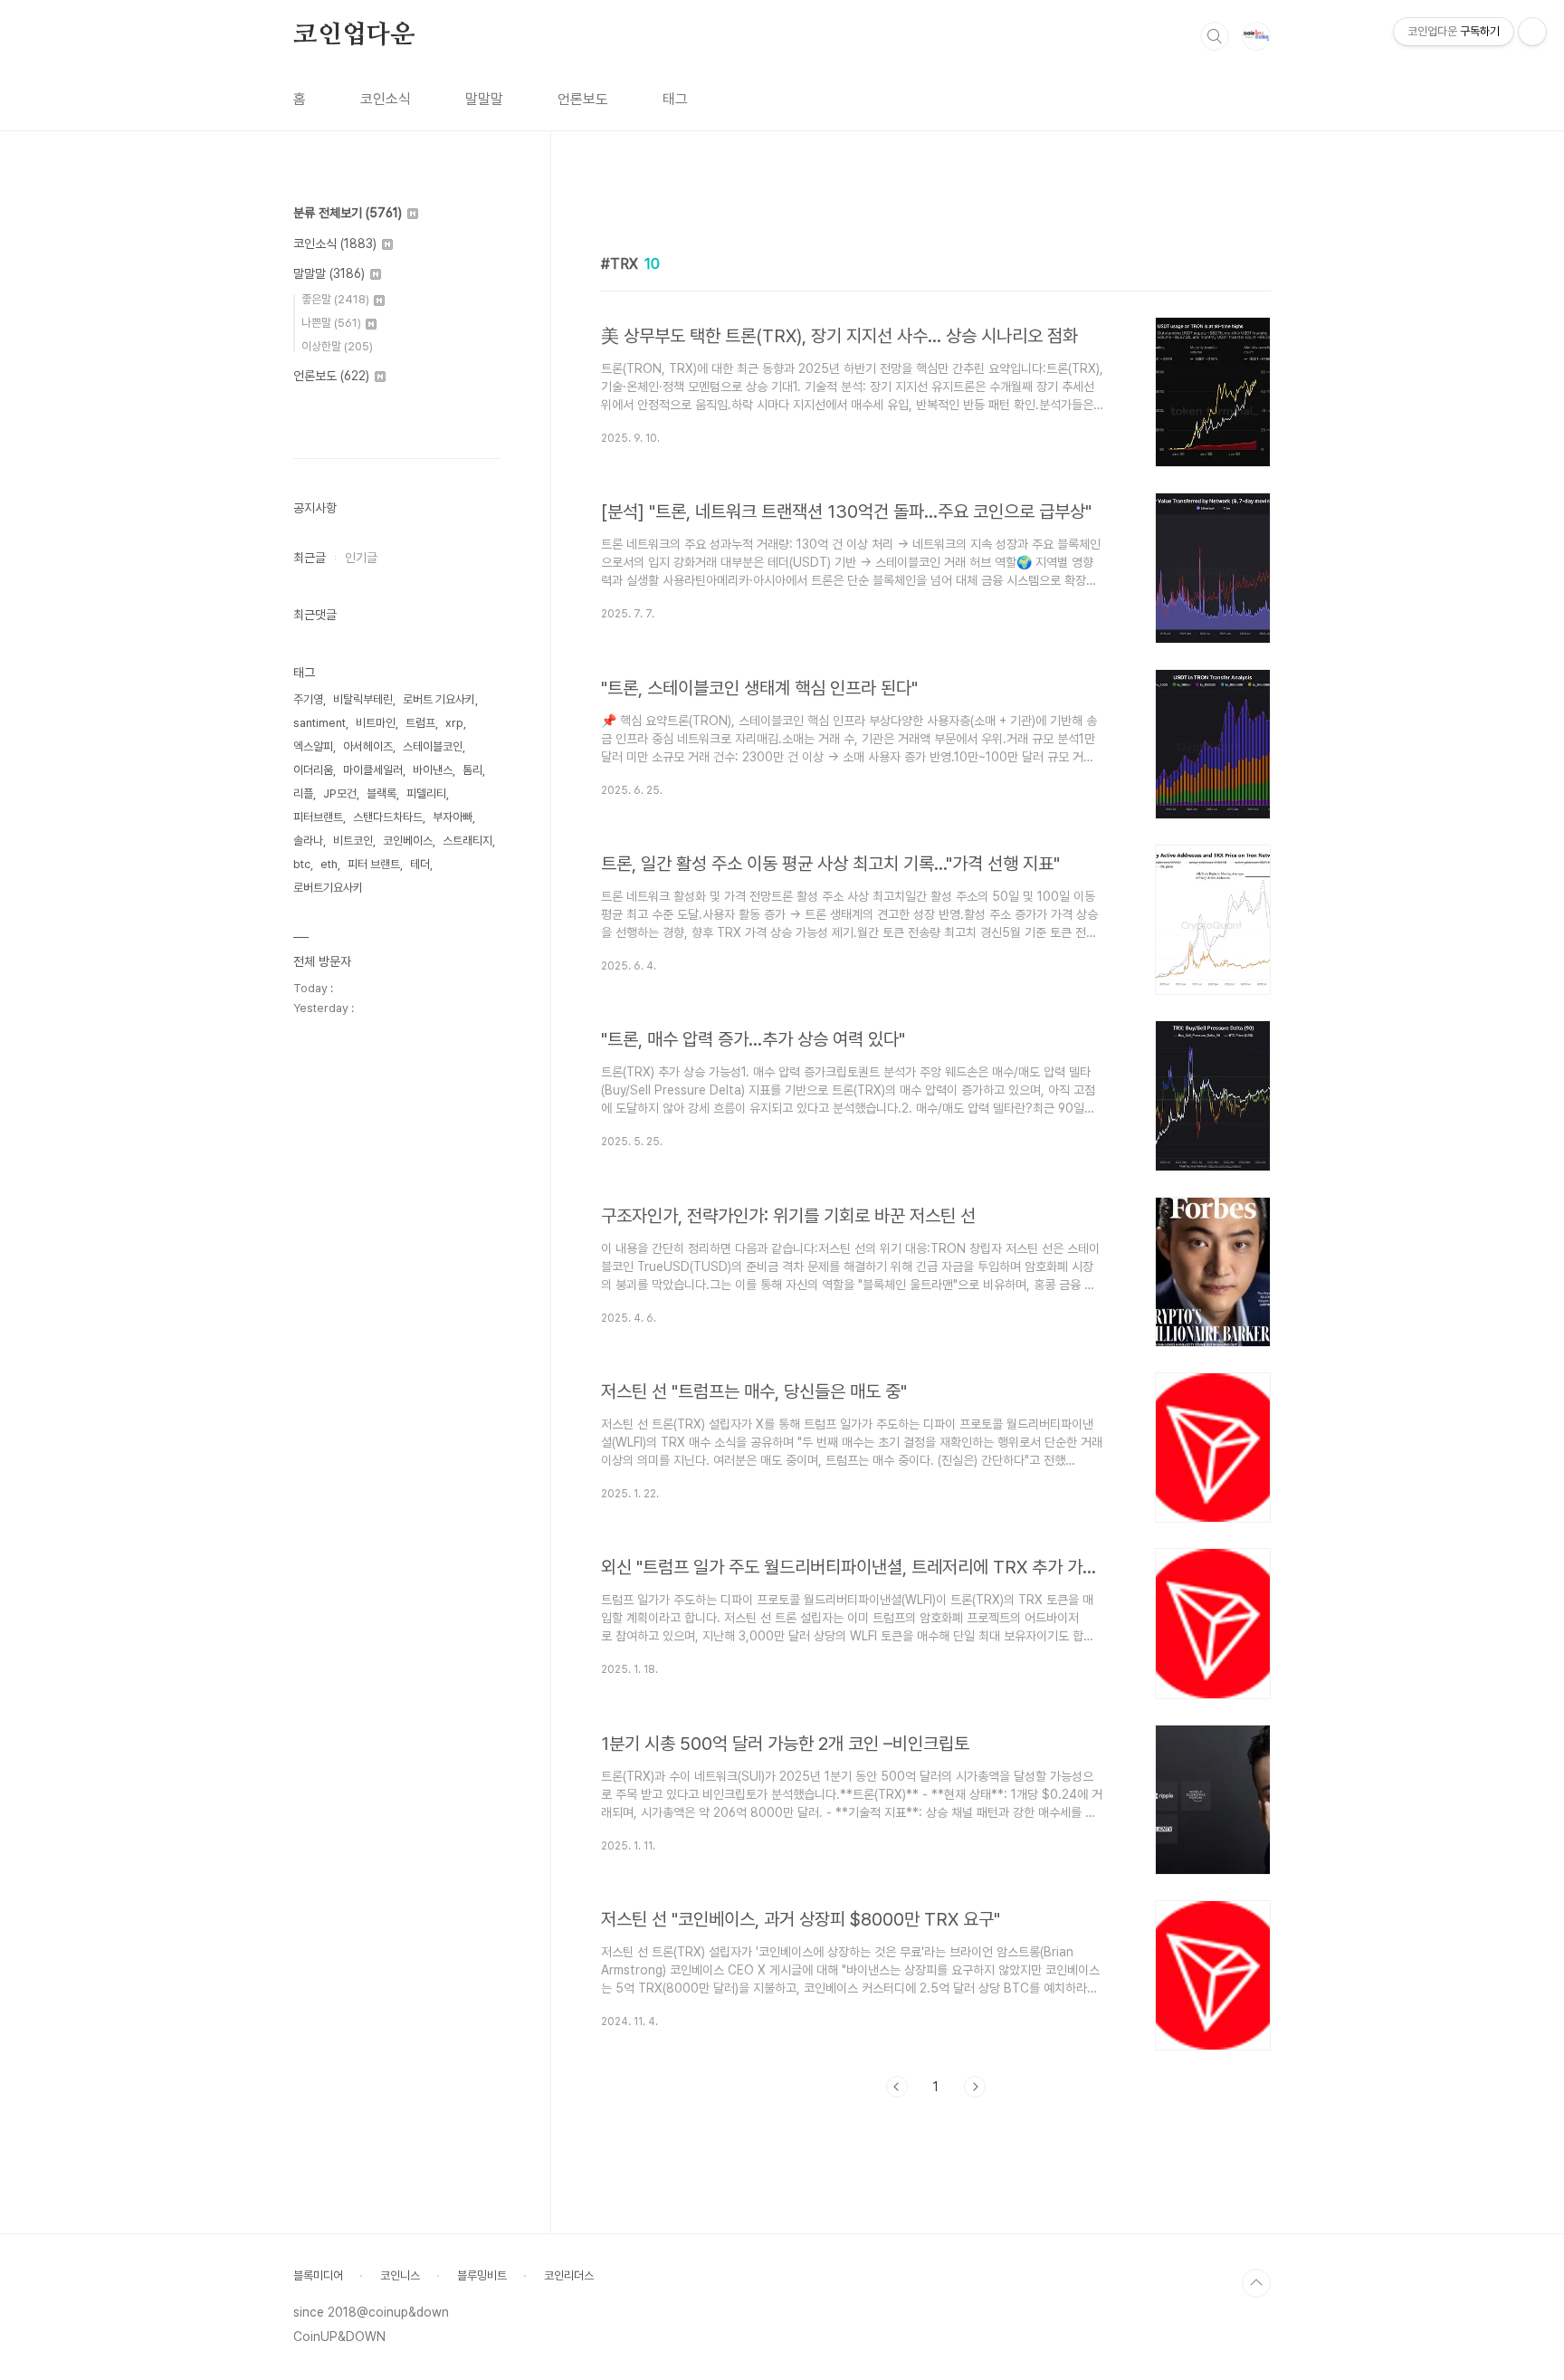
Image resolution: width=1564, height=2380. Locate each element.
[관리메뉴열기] (1532, 32)
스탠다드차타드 (388, 817)
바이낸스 (433, 770)
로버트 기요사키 (439, 699)
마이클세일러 (373, 770)
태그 (675, 99)
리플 (303, 793)
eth (329, 864)
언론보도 (583, 99)
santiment (319, 723)
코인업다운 (354, 35)
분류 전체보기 (348, 213)
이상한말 (337, 346)
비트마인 (376, 723)
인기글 (361, 558)
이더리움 (313, 770)
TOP (1256, 2283)
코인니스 (400, 2275)
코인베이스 (408, 841)
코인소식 (386, 99)
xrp (454, 723)
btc (302, 864)
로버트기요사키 (328, 888)
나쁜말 (331, 323)
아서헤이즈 (368, 746)
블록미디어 (318, 2275)
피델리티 (426, 793)
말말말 (484, 99)
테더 (420, 864)
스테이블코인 (433, 746)
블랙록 (381, 793)
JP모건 (340, 793)
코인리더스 (569, 2275)
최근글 (310, 558)
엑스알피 (313, 746)
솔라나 (308, 841)
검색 (1215, 36)
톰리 (472, 770)
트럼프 (420, 723)
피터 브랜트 (374, 864)
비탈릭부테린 (363, 699)
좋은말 (335, 299)
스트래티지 (467, 841)
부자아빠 (453, 817)
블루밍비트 (482, 2275)
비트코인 (353, 841)
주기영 (308, 699)
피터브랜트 (318, 817)
